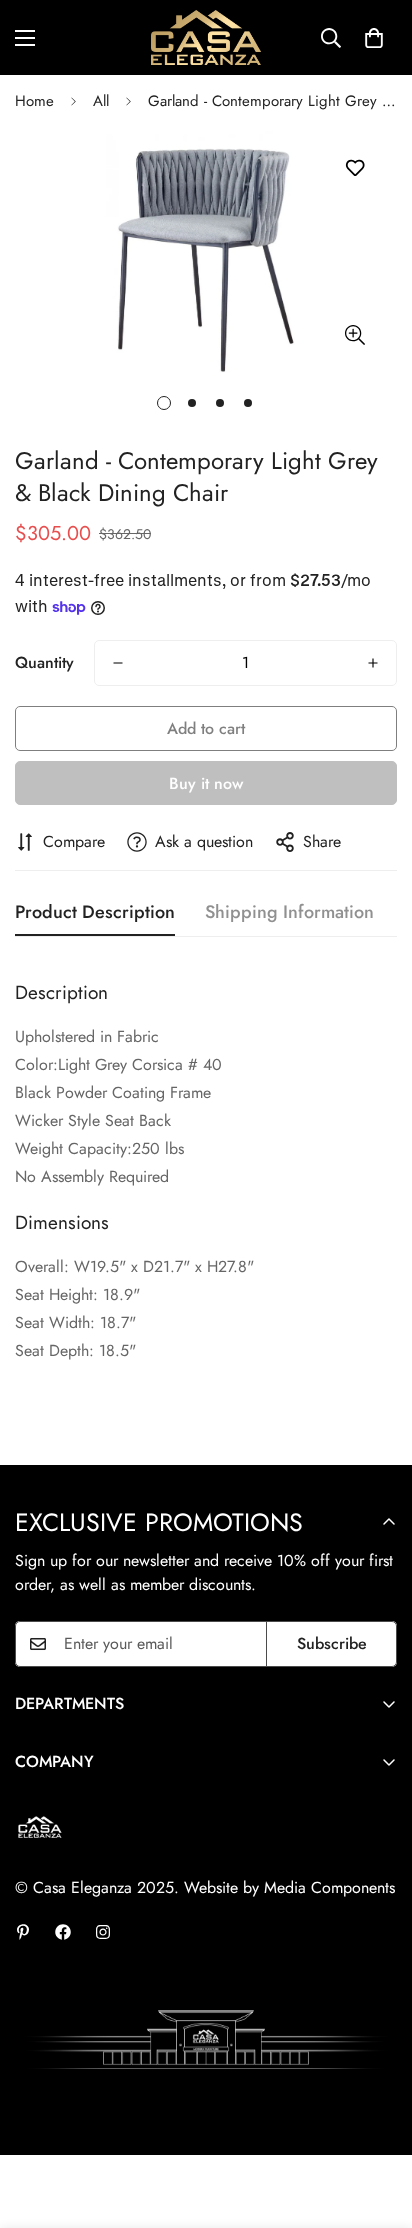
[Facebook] (63, 1932)
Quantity (44, 662)
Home (34, 101)
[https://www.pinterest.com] (23, 1932)
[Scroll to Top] (376, 2122)
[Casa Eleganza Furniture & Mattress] (206, 37)
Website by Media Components (289, 1887)
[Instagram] (103, 1932)
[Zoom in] (354, 335)
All (101, 101)
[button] (374, 38)
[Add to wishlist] (354, 168)
